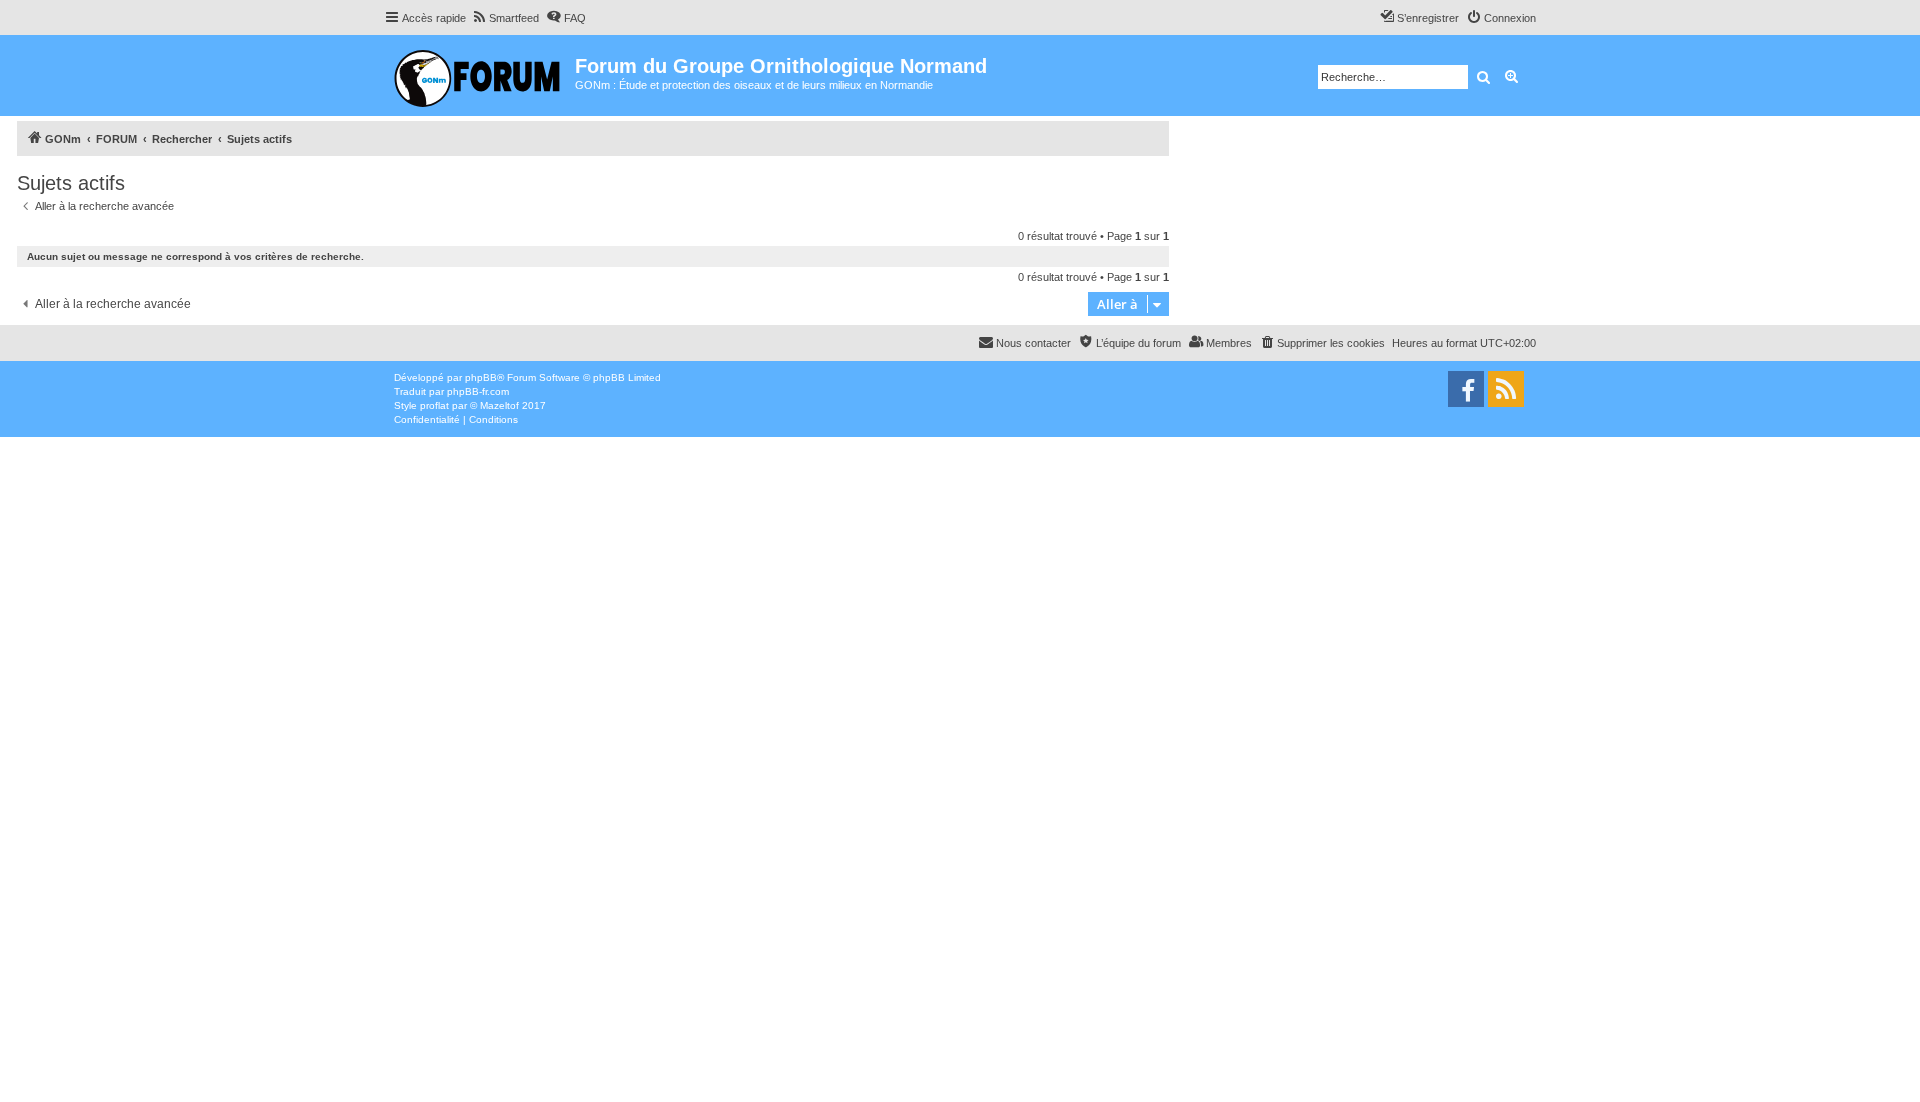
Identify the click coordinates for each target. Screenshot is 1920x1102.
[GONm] (479, 75)
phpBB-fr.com (478, 391)
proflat (434, 405)
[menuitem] (505, 18)
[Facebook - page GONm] (1466, 389)
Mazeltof (499, 405)
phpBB (481, 377)
